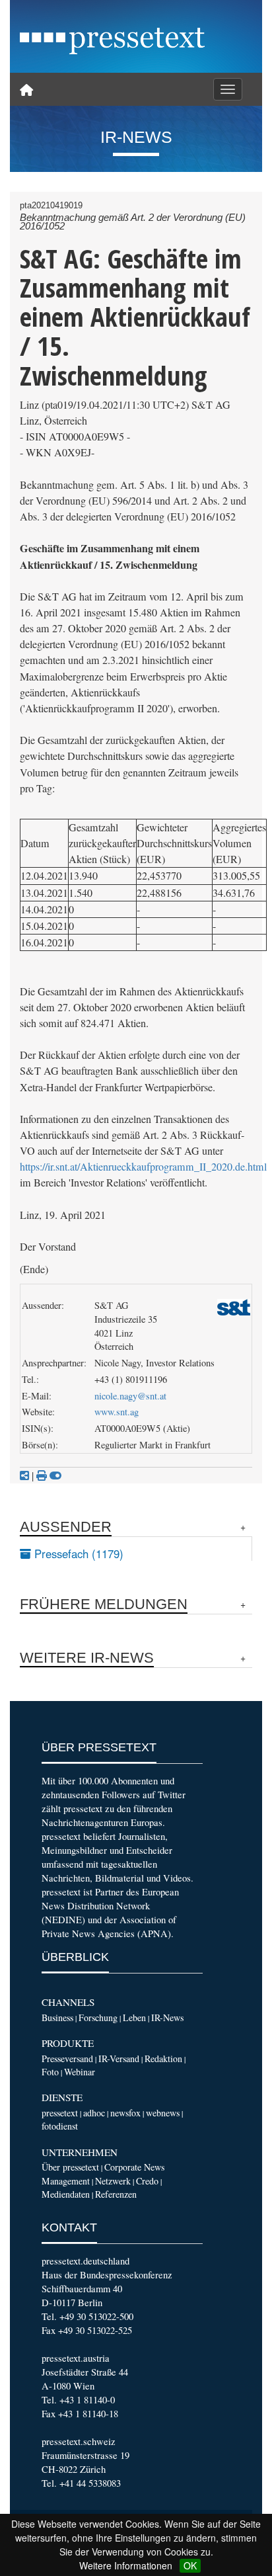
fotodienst (60, 2126)
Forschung (98, 2017)
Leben (134, 2017)
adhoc (94, 2113)
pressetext (60, 2113)
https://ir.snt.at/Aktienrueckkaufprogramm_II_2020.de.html (143, 1167)
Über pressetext (70, 2167)
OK (190, 2565)
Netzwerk (113, 2181)
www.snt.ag (117, 1412)
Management (66, 2181)
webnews (163, 2113)
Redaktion (163, 2058)
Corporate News (134, 2167)
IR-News (167, 2017)
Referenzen (116, 2194)
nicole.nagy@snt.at (130, 1396)
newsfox (125, 2113)
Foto (50, 2072)
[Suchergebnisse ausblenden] (55, 1475)
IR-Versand (119, 2058)
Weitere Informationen (126, 2565)
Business (57, 2017)
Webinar (80, 2072)
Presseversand (67, 2058)
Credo (147, 2181)
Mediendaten (66, 2194)
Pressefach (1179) (77, 1554)
